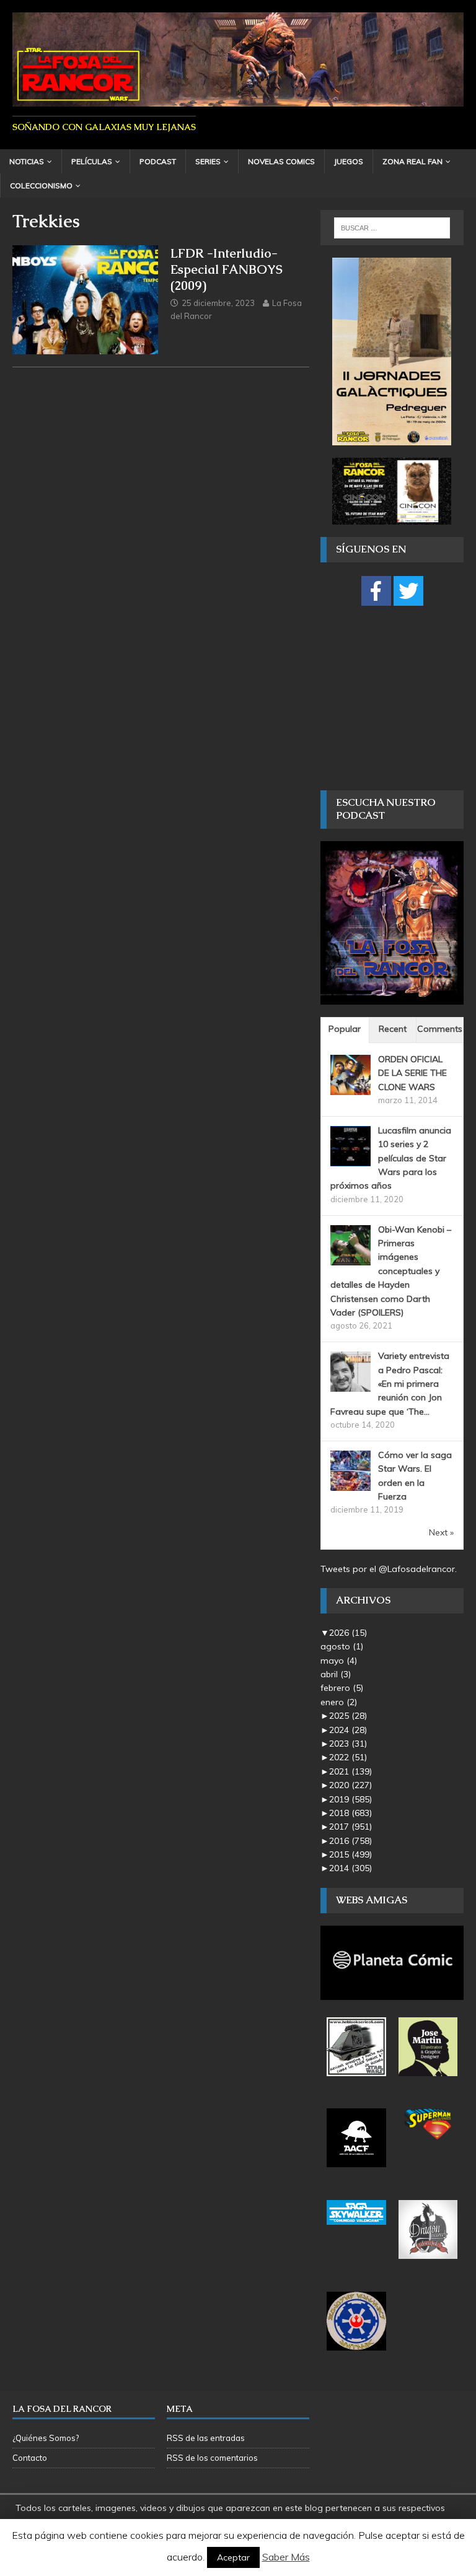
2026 (348, 1633)
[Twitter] (408, 591)
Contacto (30, 2458)
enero (339, 1702)
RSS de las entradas (206, 2438)
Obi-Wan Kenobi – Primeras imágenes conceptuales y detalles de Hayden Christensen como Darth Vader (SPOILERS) (391, 1271)
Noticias (27, 161)
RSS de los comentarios (212, 2458)
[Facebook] (376, 591)
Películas (92, 161)
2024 (348, 1730)
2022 (348, 1757)
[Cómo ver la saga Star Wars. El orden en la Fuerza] (350, 1484)
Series (208, 161)
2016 (350, 1841)
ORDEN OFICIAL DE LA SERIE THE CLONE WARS (412, 1073)
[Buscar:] (392, 228)
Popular (345, 1029)
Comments (440, 1029)
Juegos (349, 161)
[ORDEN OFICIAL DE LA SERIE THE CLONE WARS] (350, 1088)
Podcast (158, 161)
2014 (350, 1868)
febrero (342, 1688)
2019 (350, 1799)
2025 (348, 1716)
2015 (350, 1854)
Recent (393, 1029)
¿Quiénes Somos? (46, 2438)
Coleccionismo (41, 186)
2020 (350, 1785)
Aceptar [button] (233, 2557)
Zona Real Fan (412, 161)
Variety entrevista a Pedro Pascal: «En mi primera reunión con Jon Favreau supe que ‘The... (390, 1384)
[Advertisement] (398, 697)
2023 (348, 1744)
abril (336, 1674)
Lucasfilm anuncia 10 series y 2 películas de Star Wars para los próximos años (391, 1158)
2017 (350, 1827)
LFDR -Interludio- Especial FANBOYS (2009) (227, 269)
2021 (350, 1771)
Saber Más (286, 2557)
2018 (350, 1813)
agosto (342, 1646)
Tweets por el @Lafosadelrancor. (389, 1569)
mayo (339, 1661)
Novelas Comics (281, 161)
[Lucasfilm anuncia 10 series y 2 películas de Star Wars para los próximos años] (350, 1159)
